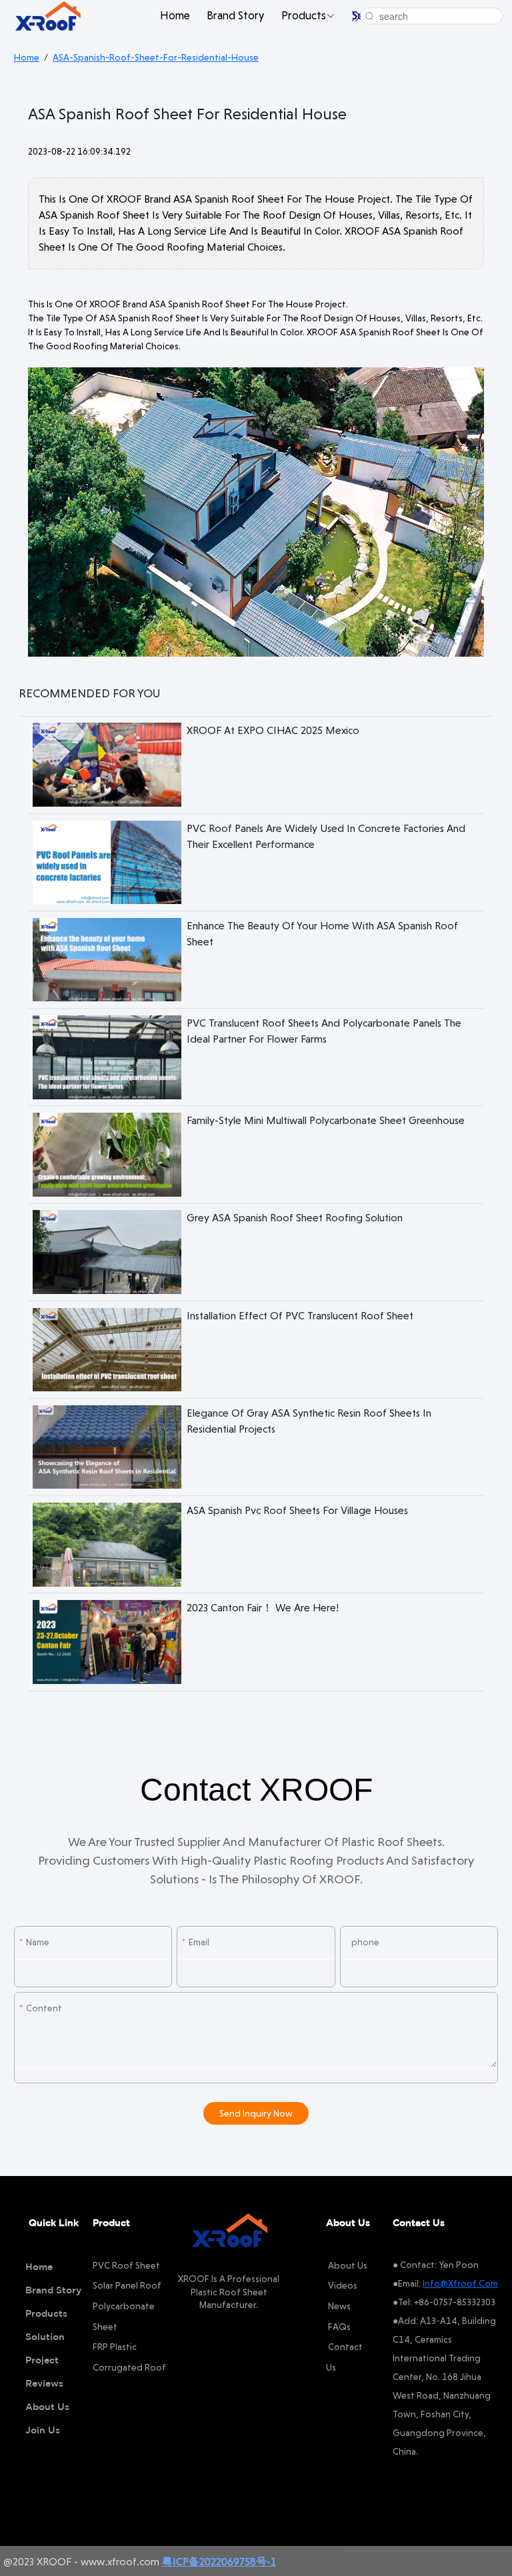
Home (175, 15)
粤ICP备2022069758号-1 (219, 2562)
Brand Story (235, 15)
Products (304, 15)
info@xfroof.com (460, 2283)
